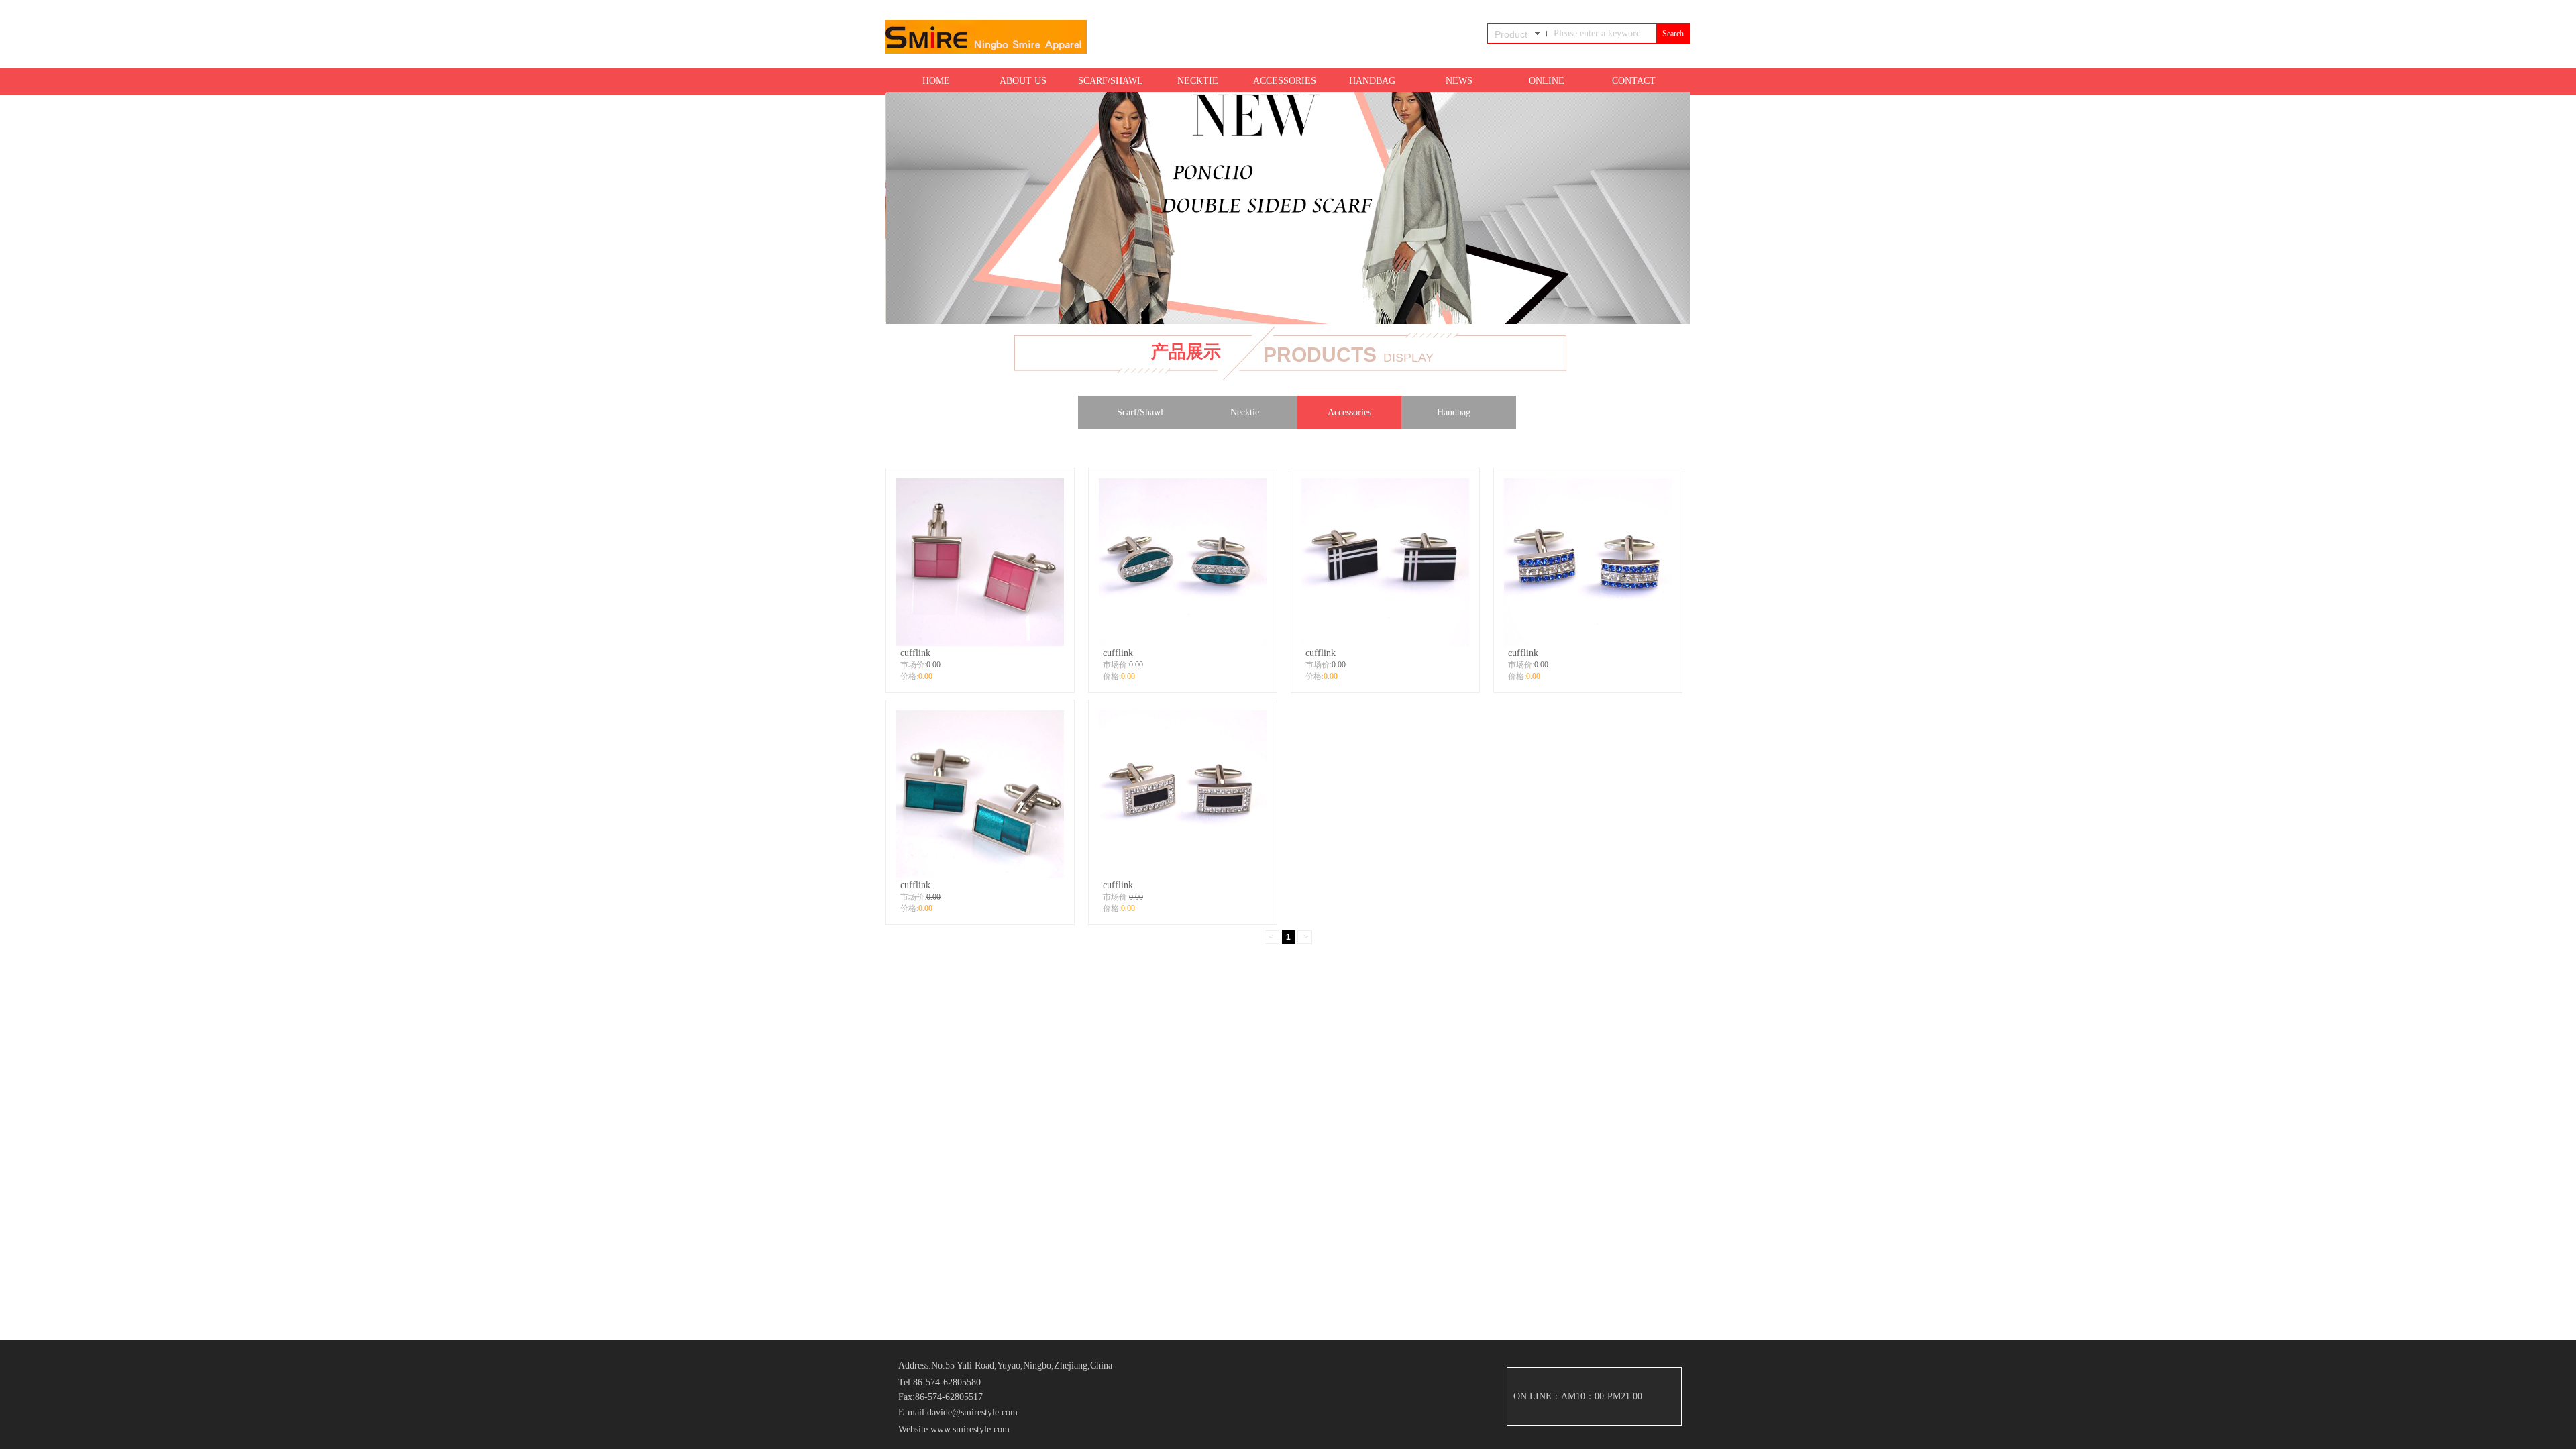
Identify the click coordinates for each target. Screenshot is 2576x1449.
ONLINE (1547, 81)
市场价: (913, 665)
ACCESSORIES (1285, 81)
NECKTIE (1198, 81)
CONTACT (1634, 81)
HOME (936, 81)
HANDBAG (1372, 81)
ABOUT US (1023, 81)
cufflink (915, 653)
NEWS (1459, 81)
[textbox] (1601, 34)
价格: (909, 676)
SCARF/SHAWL (1111, 81)
